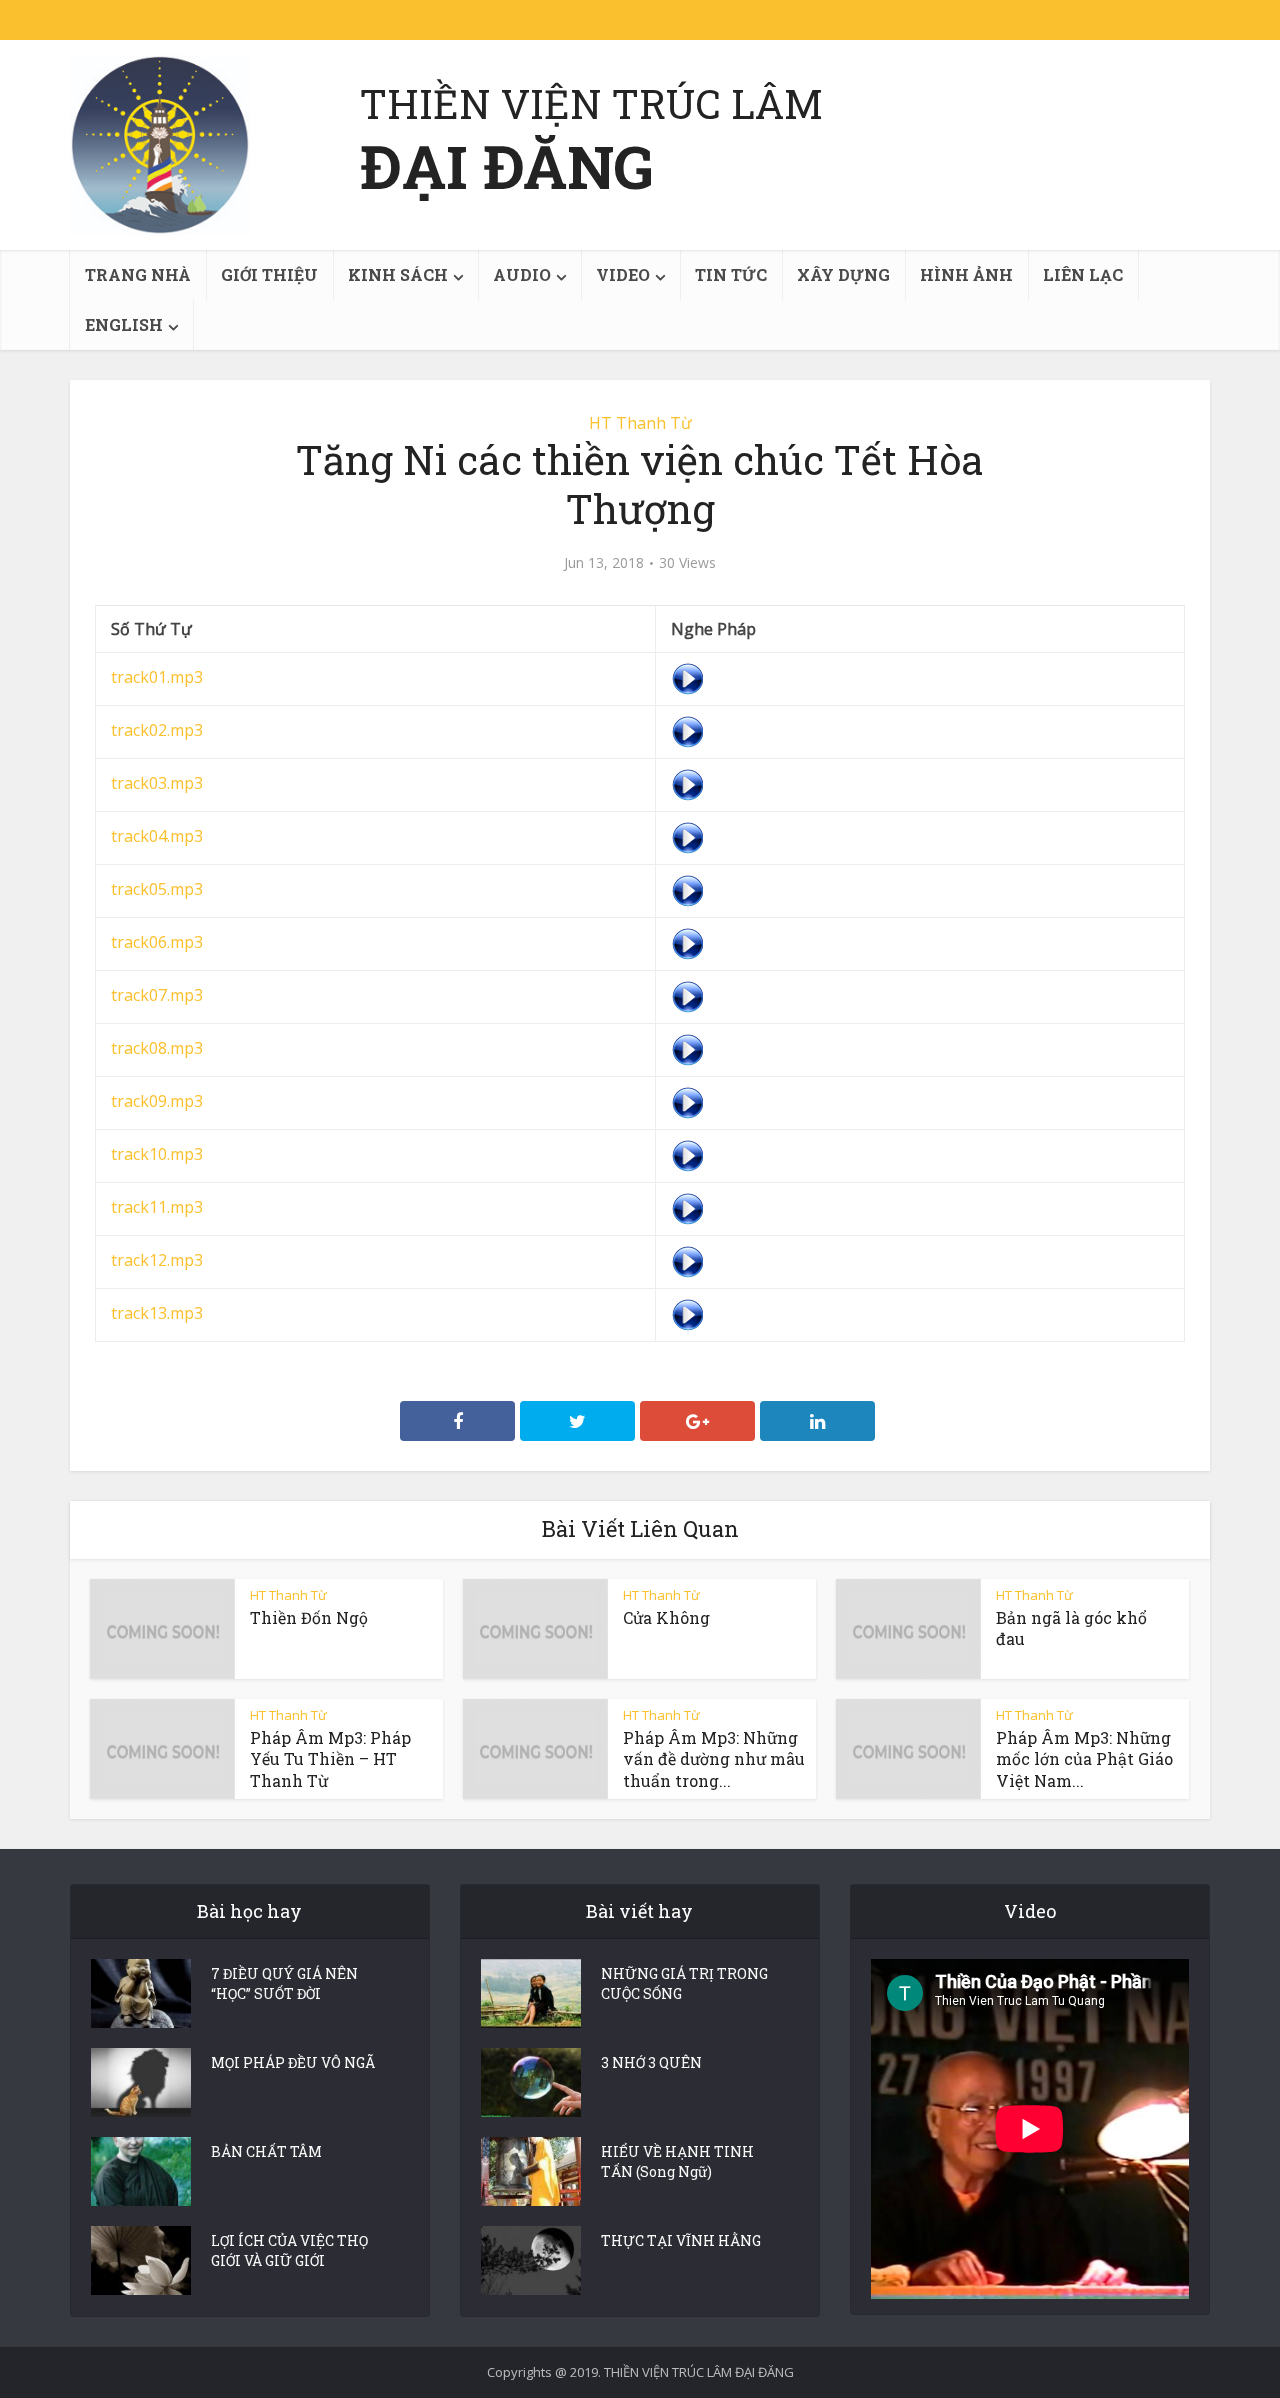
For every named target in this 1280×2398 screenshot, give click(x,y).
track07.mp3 (157, 995)
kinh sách (398, 274)
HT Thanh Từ (640, 423)
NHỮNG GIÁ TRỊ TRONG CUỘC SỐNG (684, 1983)
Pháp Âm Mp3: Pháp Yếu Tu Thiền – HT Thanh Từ (330, 1759)
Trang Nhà (138, 274)
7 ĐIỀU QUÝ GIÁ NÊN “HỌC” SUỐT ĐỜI (284, 1983)
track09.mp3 (157, 1101)
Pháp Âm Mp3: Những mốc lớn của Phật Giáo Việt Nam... (1084, 1759)
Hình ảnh (966, 274)
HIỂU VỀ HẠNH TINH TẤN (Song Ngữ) (677, 2161)
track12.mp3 (157, 1260)
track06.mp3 (157, 942)
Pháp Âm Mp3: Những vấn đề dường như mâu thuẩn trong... (714, 1759)
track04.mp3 (157, 836)
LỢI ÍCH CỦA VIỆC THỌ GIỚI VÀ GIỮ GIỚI (289, 2250)
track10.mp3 (157, 1154)
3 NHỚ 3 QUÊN (651, 2062)
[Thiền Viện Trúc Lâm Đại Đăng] (160, 145)
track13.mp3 (157, 1313)
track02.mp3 (157, 730)
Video (623, 274)
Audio (522, 274)
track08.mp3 (157, 1048)
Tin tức (731, 274)
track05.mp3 (157, 889)
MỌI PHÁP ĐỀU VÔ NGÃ (293, 2062)
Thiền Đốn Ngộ (309, 1617)
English (124, 324)
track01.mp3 (157, 677)
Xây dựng (843, 274)
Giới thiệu (269, 274)
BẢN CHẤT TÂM (266, 2151)
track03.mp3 (157, 783)
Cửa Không (666, 1617)
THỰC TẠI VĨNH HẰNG (681, 2240)
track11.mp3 (157, 1207)
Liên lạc (1083, 274)
